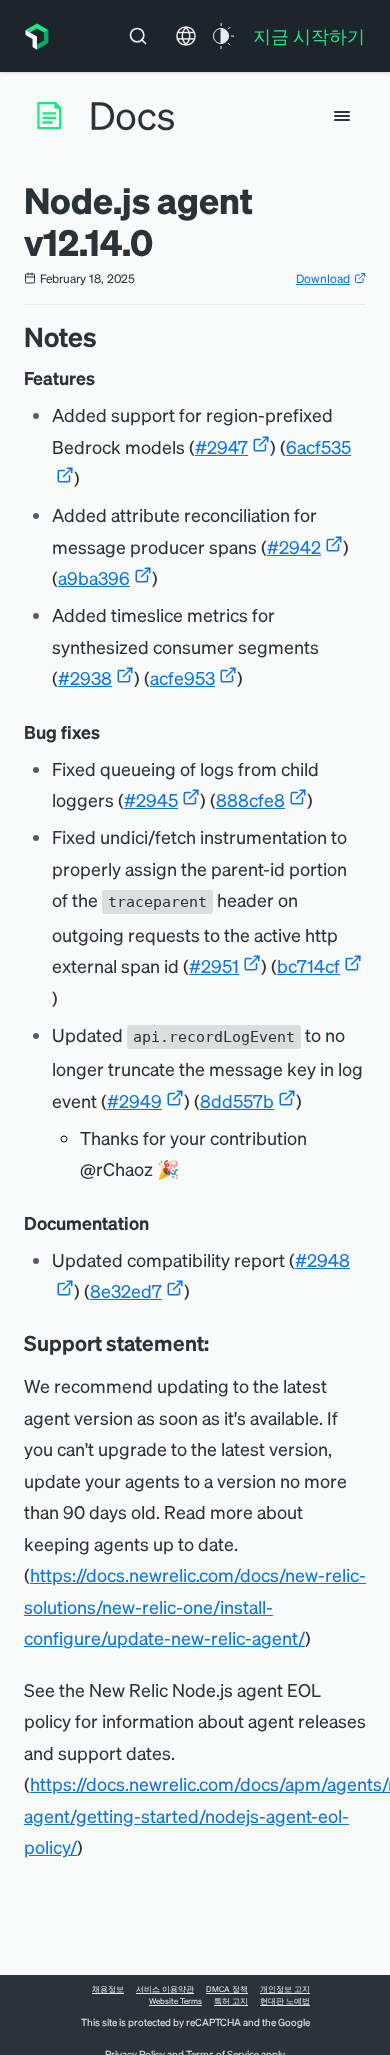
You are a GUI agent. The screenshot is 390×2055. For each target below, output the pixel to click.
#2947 (221, 446)
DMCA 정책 (227, 1989)
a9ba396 (94, 577)
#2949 (134, 1100)
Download (323, 278)
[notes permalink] (107, 336)
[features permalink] (105, 378)
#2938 (85, 677)
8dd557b (237, 1100)
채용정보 (108, 1989)
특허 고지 (231, 2001)
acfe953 (182, 677)
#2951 (214, 965)
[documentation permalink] (159, 1223)
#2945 (151, 799)
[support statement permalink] (219, 1343)
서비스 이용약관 (165, 1989)
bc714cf (308, 965)
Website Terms (175, 2001)
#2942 (294, 546)
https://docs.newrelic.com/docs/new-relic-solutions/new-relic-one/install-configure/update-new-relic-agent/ (195, 1606)
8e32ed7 (126, 1290)
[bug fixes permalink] (110, 732)
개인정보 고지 (285, 1989)
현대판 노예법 (285, 2001)
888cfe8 (250, 799)
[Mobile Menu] (342, 116)
